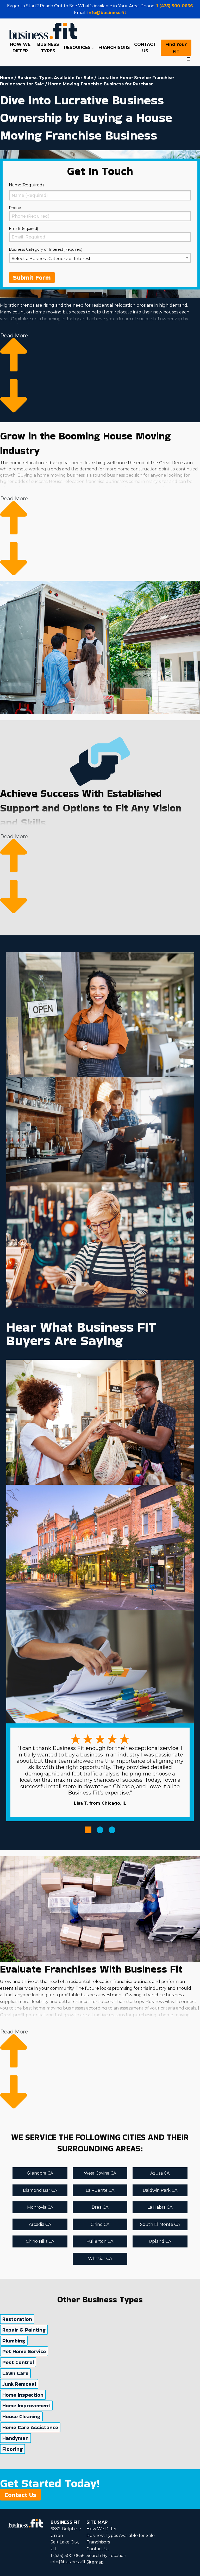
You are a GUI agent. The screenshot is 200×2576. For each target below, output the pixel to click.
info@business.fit (107, 13)
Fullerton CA (100, 2241)
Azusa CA (160, 2173)
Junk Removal (19, 2384)
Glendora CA (40, 2173)
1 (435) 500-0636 (175, 6)
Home (7, 78)
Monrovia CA (40, 2207)
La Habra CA (160, 2207)
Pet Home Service (24, 2351)
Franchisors (98, 2542)
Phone (15, 208)
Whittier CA (100, 2259)
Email (23, 229)
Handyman (15, 2438)
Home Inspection (23, 2395)
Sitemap (95, 2562)
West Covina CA (100, 2173)
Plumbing (14, 2341)
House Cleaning (21, 2416)
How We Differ (102, 2529)
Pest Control (18, 2362)
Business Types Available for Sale (55, 78)
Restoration (17, 2319)
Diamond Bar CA (40, 2190)
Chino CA (100, 2224)
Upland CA (160, 2241)
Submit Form (32, 277)
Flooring (12, 2449)
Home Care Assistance (30, 2427)
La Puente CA (100, 2190)
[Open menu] (189, 59)
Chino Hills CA (40, 2241)
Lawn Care (15, 2373)
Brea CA (100, 2207)
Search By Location (106, 2556)
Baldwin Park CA (160, 2190)
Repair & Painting (24, 2330)
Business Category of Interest (46, 249)
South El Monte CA (160, 2224)
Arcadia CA (40, 2224)
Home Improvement (26, 2405)
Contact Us (20, 2495)
